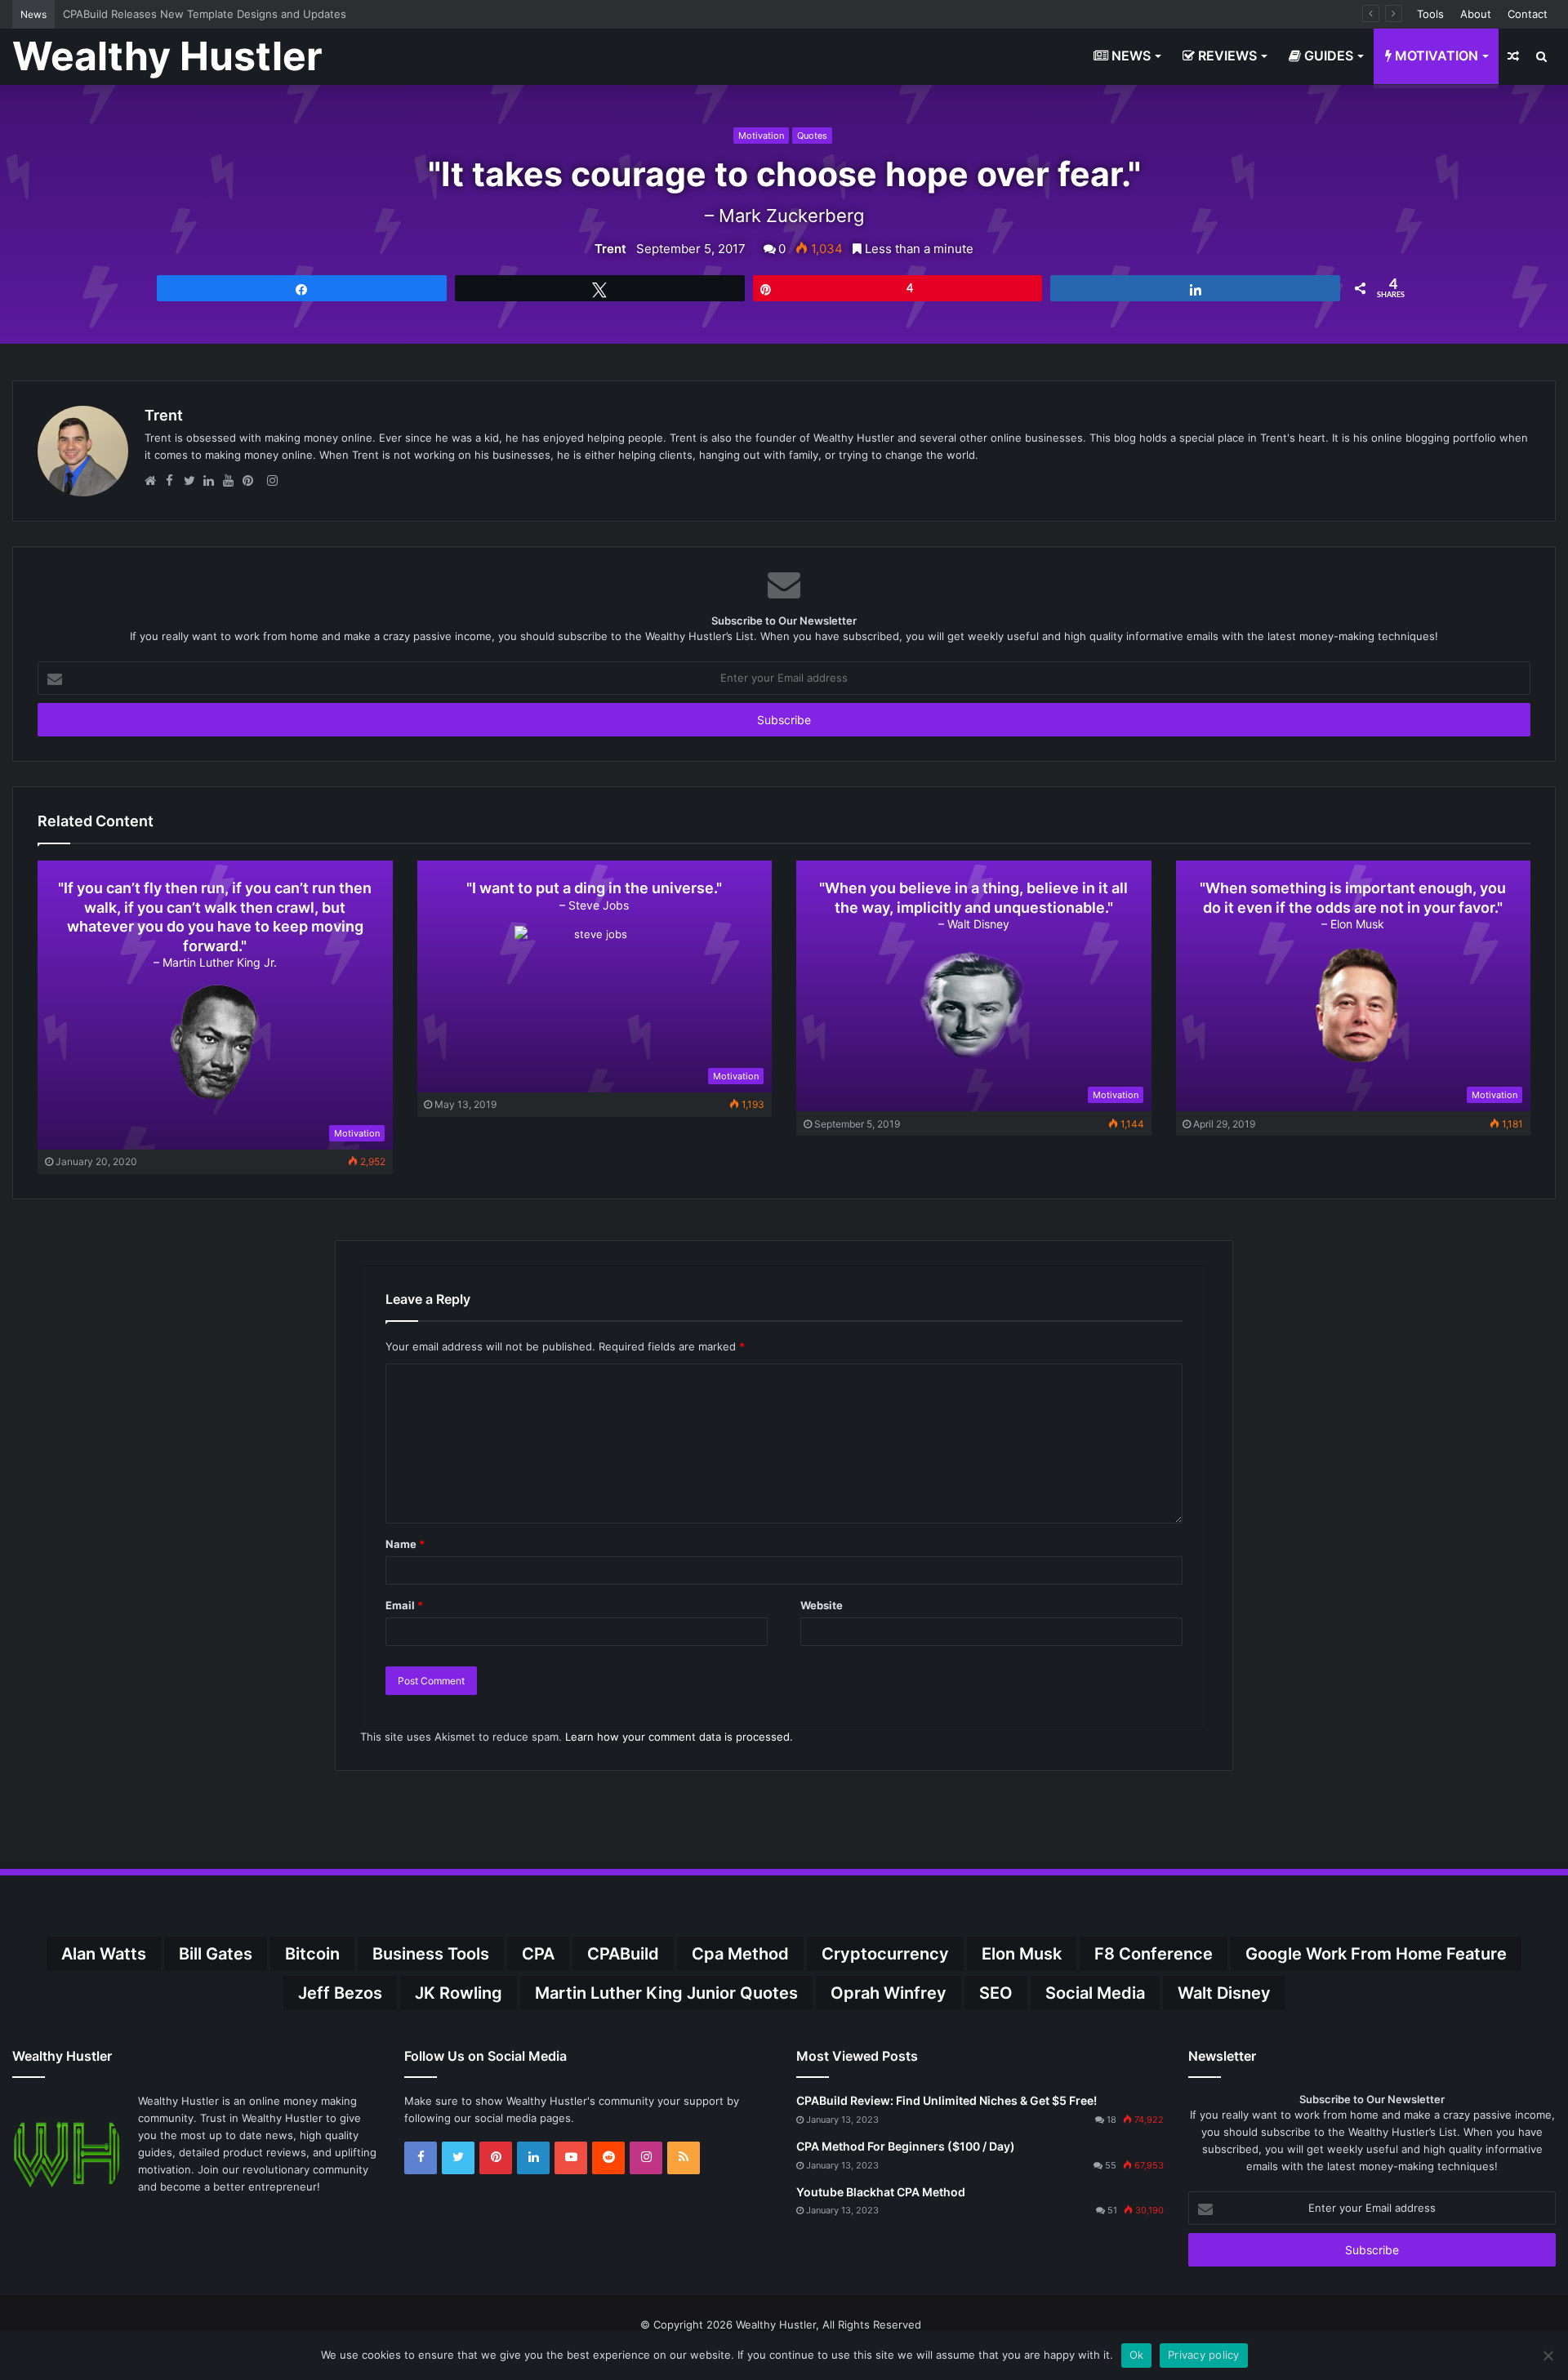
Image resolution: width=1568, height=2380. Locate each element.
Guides (1327, 56)
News (1129, 56)
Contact (1528, 14)
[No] (1548, 2356)
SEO (996, 1993)
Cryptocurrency (885, 1954)
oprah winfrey (889, 1993)
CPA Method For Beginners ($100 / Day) (906, 2146)
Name (405, 1544)
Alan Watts (104, 1954)
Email (404, 1605)
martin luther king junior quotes (666, 1993)
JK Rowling (459, 1993)
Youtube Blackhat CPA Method (881, 2192)
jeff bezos (340, 1993)
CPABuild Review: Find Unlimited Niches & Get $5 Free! (947, 2100)
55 (1111, 2165)
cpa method (740, 1954)
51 (1112, 2210)
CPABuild (623, 1954)
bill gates (216, 1954)
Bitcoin (312, 1954)
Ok (1137, 2355)
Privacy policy (1204, 2355)
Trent (610, 249)
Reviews (1226, 56)
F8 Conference (1154, 1954)
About (1476, 14)
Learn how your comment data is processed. (679, 1737)
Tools (1430, 14)
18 (1111, 2120)
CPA (538, 1954)
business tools (431, 1954)
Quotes (812, 136)
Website (822, 1605)
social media (1095, 1993)
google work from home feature (1376, 1954)
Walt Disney (1224, 1993)
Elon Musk (1022, 1954)
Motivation (1435, 56)
